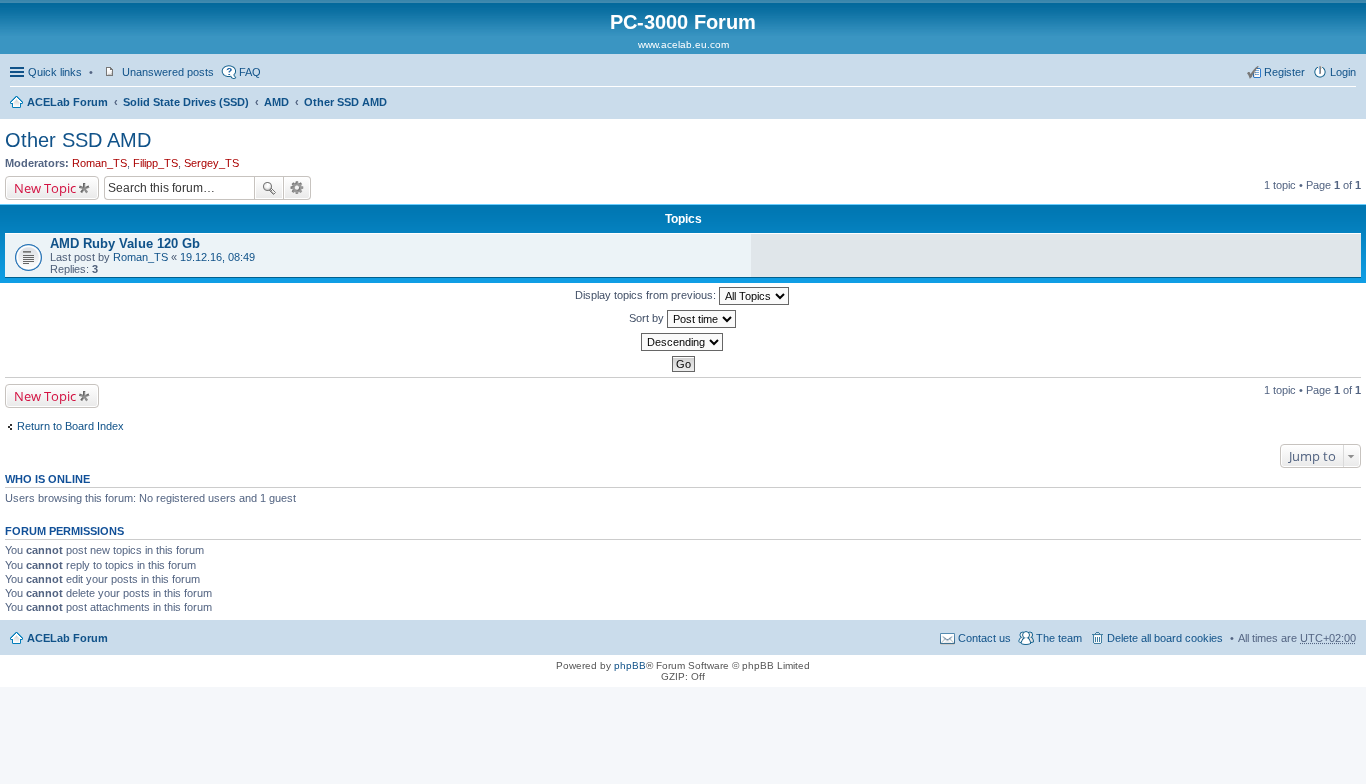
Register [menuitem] (1284, 72)
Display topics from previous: (647, 295)
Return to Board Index (70, 426)
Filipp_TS (155, 163)
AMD (276, 102)
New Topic (45, 188)
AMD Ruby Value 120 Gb (125, 243)
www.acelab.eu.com (683, 44)
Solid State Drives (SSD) (186, 102)
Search (269, 188)
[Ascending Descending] (683, 342)
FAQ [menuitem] (250, 72)
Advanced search (297, 188)
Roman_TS (99, 163)
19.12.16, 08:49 (217, 257)
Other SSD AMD (345, 102)
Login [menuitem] (1343, 72)
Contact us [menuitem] (984, 638)
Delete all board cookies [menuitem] (1165, 638)
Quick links (55, 72)
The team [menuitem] (1059, 638)
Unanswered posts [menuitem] (168, 72)
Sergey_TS (211, 163)
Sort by (648, 318)
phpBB (630, 665)
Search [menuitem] (1348, 104)
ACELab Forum (67, 102)
